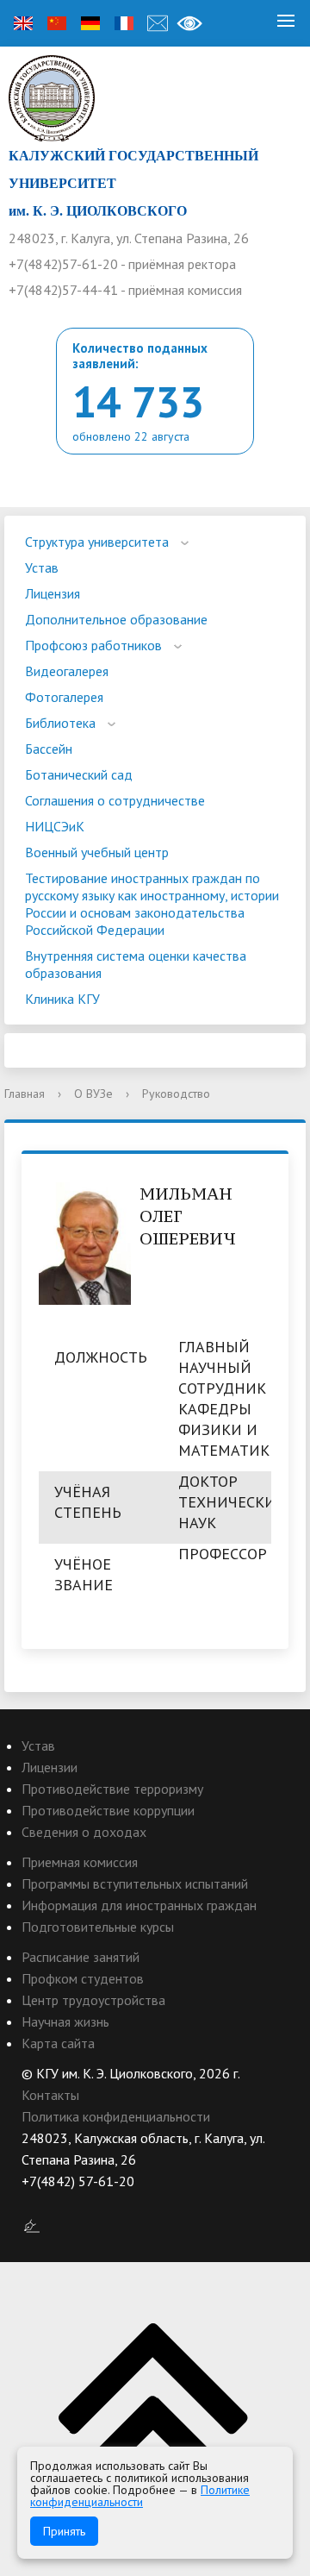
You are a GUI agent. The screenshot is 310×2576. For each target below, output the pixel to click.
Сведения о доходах (84, 1832)
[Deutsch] (90, 23)
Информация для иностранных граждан (139, 1905)
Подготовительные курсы (98, 1927)
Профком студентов (83, 1978)
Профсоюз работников (93, 645)
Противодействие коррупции (108, 1810)
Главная (25, 1094)
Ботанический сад (79, 774)
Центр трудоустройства (93, 2000)
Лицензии (50, 1767)
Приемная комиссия (80, 1862)
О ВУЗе (93, 1094)
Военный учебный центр (97, 852)
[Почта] (158, 23)
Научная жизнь (65, 2021)
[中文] (57, 23)
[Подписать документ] (32, 2225)
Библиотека (60, 723)
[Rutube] (68, 2203)
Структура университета (97, 542)
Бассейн (49, 749)
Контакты (50, 2095)
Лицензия (53, 593)
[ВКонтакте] (34, 2203)
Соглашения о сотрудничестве (115, 800)
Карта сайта (58, 2043)
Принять (64, 2531)
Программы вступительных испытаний (135, 1883)
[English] (23, 23)
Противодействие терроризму (112, 1789)
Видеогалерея (67, 671)
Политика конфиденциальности (116, 2116)
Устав (42, 567)
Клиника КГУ (62, 999)
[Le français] (124, 23)
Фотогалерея (64, 697)
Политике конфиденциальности (140, 2496)
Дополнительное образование (116, 619)
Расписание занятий (81, 1957)
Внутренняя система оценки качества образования (136, 964)
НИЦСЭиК (55, 826)
